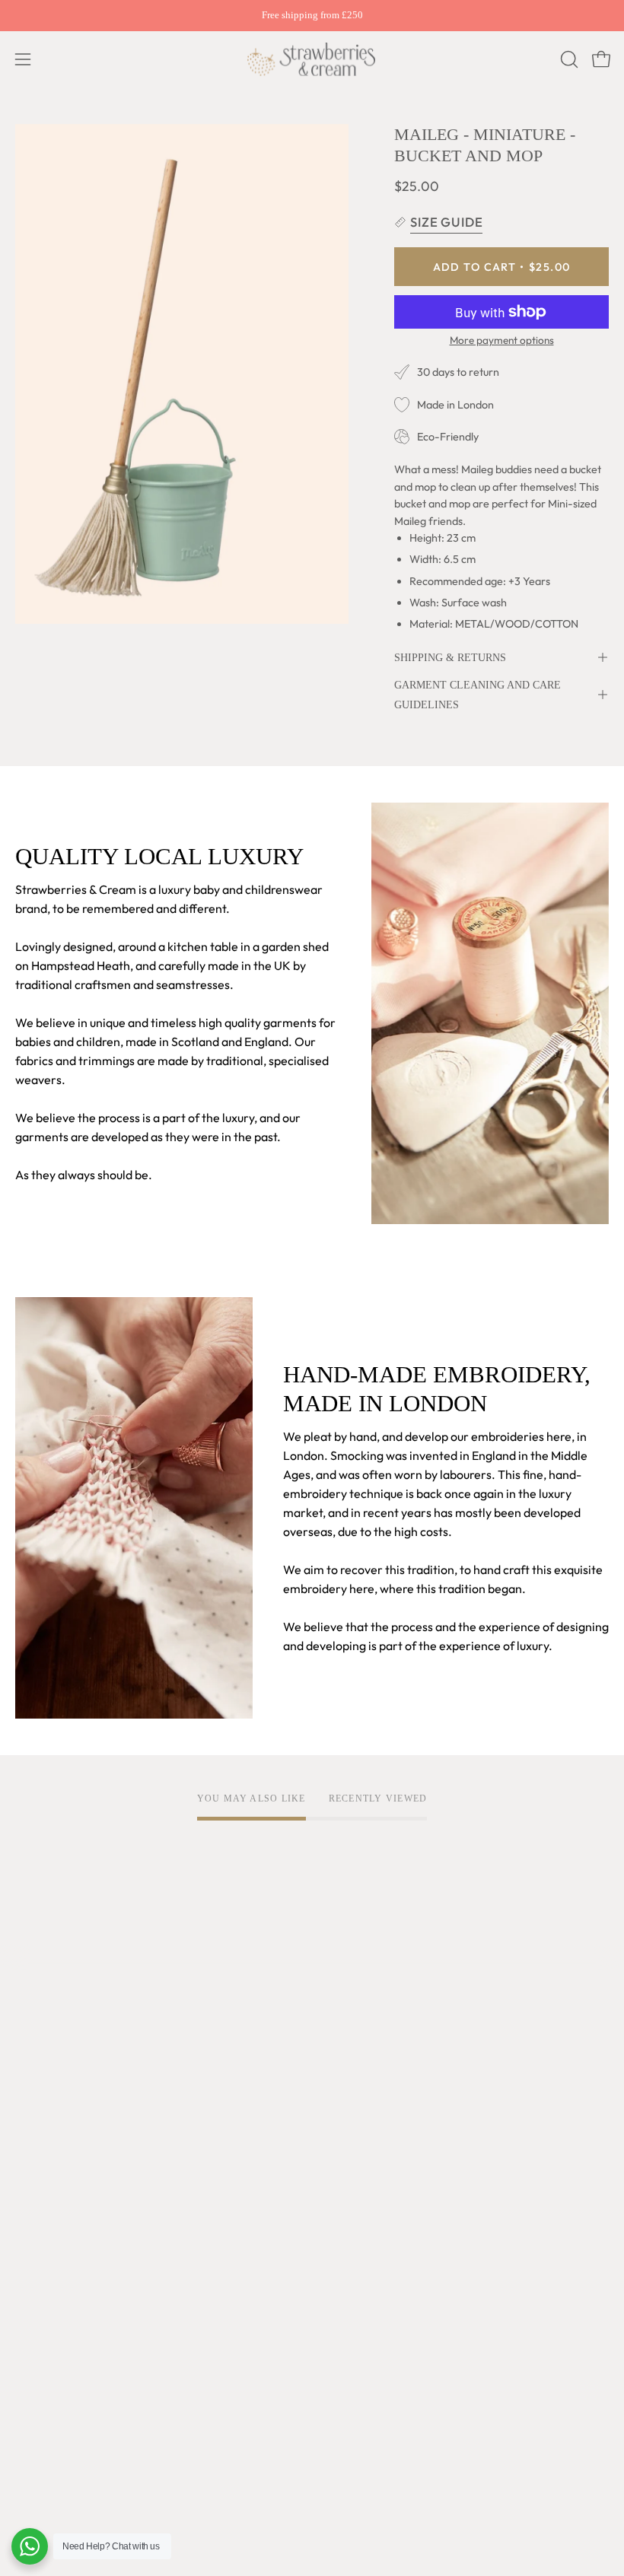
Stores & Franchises (68, 2174)
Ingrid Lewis (48, 2099)
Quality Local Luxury (70, 2024)
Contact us (44, 2376)
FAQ (27, 2301)
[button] (568, 59)
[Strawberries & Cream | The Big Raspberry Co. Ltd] (312, 59)
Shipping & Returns (450, 657)
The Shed (41, 2124)
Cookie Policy (364, 2049)
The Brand (43, 1999)
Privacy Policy (365, 2024)
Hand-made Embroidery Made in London (125, 2074)
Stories (35, 2225)
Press (30, 2199)
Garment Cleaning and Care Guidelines (478, 695)
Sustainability (52, 2149)
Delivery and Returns (72, 2326)
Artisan (35, 2049)
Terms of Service (373, 1999)
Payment (40, 2351)
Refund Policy (364, 2074)
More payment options (502, 340)
